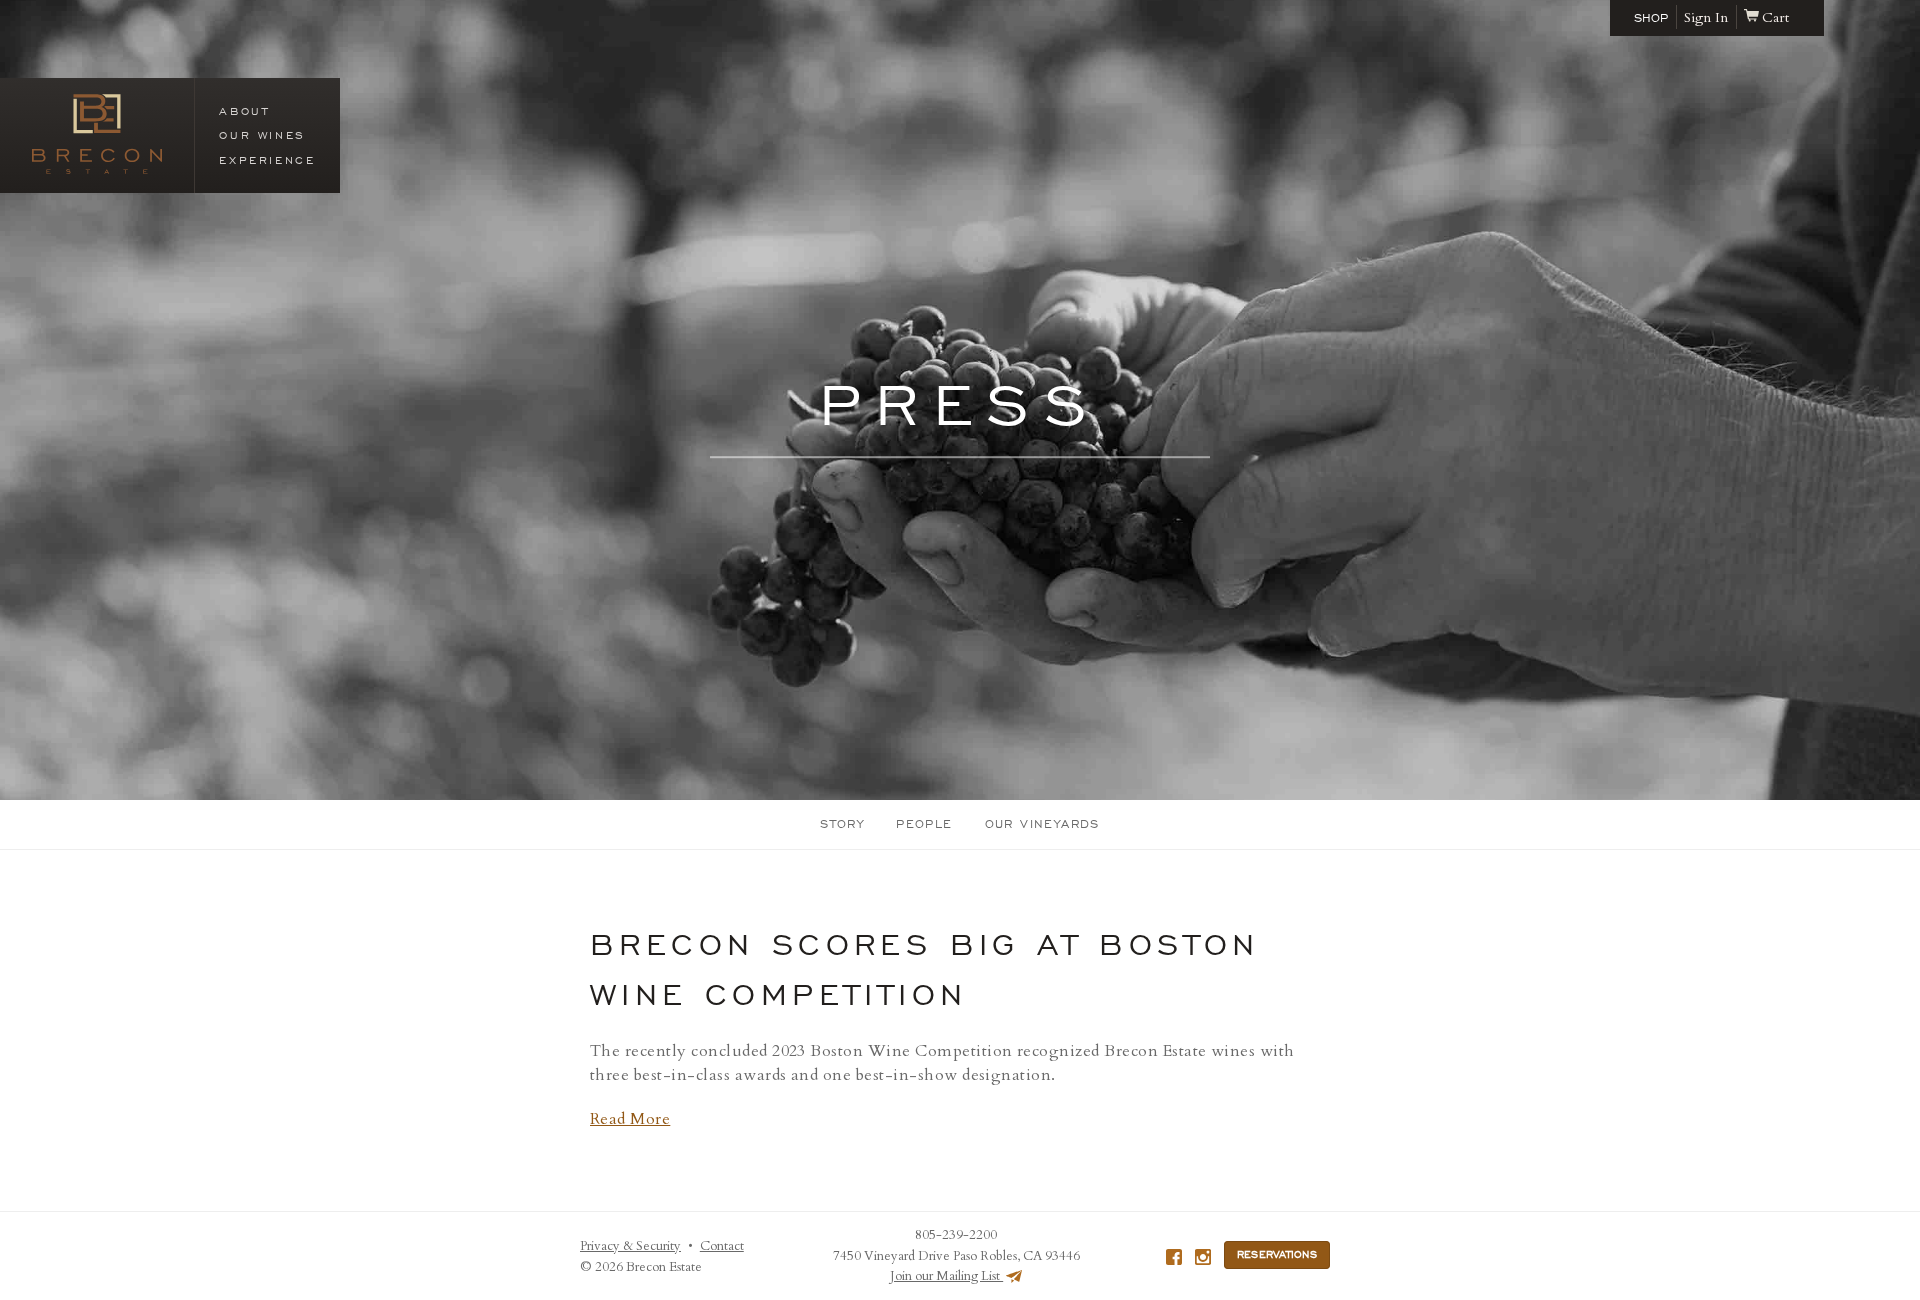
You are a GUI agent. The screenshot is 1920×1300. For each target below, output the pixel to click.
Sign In (1706, 17)
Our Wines (262, 135)
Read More (630, 1119)
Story (842, 824)
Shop (1651, 18)
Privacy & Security (630, 1246)
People (924, 824)
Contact (722, 1246)
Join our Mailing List (946, 1276)
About (244, 111)
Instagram (1203, 1257)
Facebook (1174, 1257)
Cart (1775, 17)
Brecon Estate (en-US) (97, 134)
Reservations (1277, 1255)
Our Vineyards (1042, 824)
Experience (267, 160)
